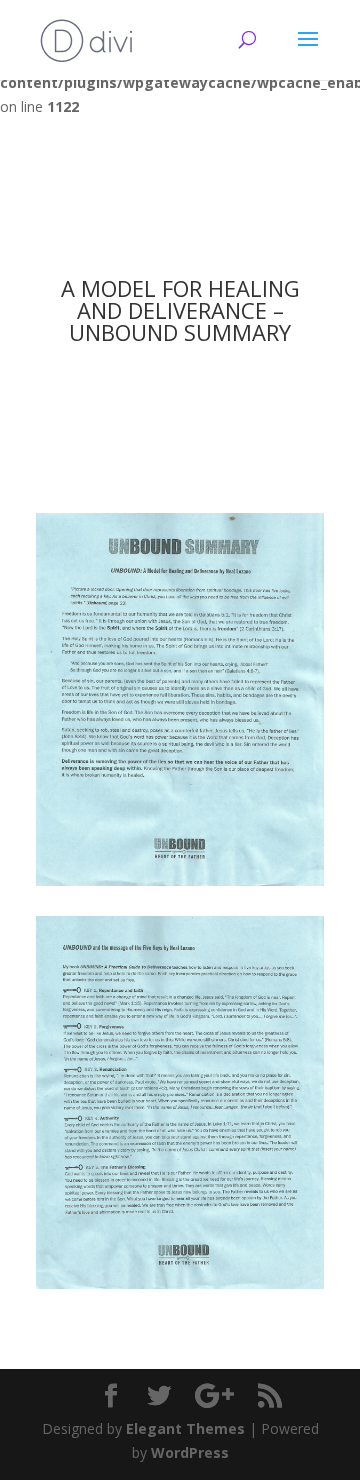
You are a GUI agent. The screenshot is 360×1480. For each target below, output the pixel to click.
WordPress (190, 1452)
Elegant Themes (185, 1428)
